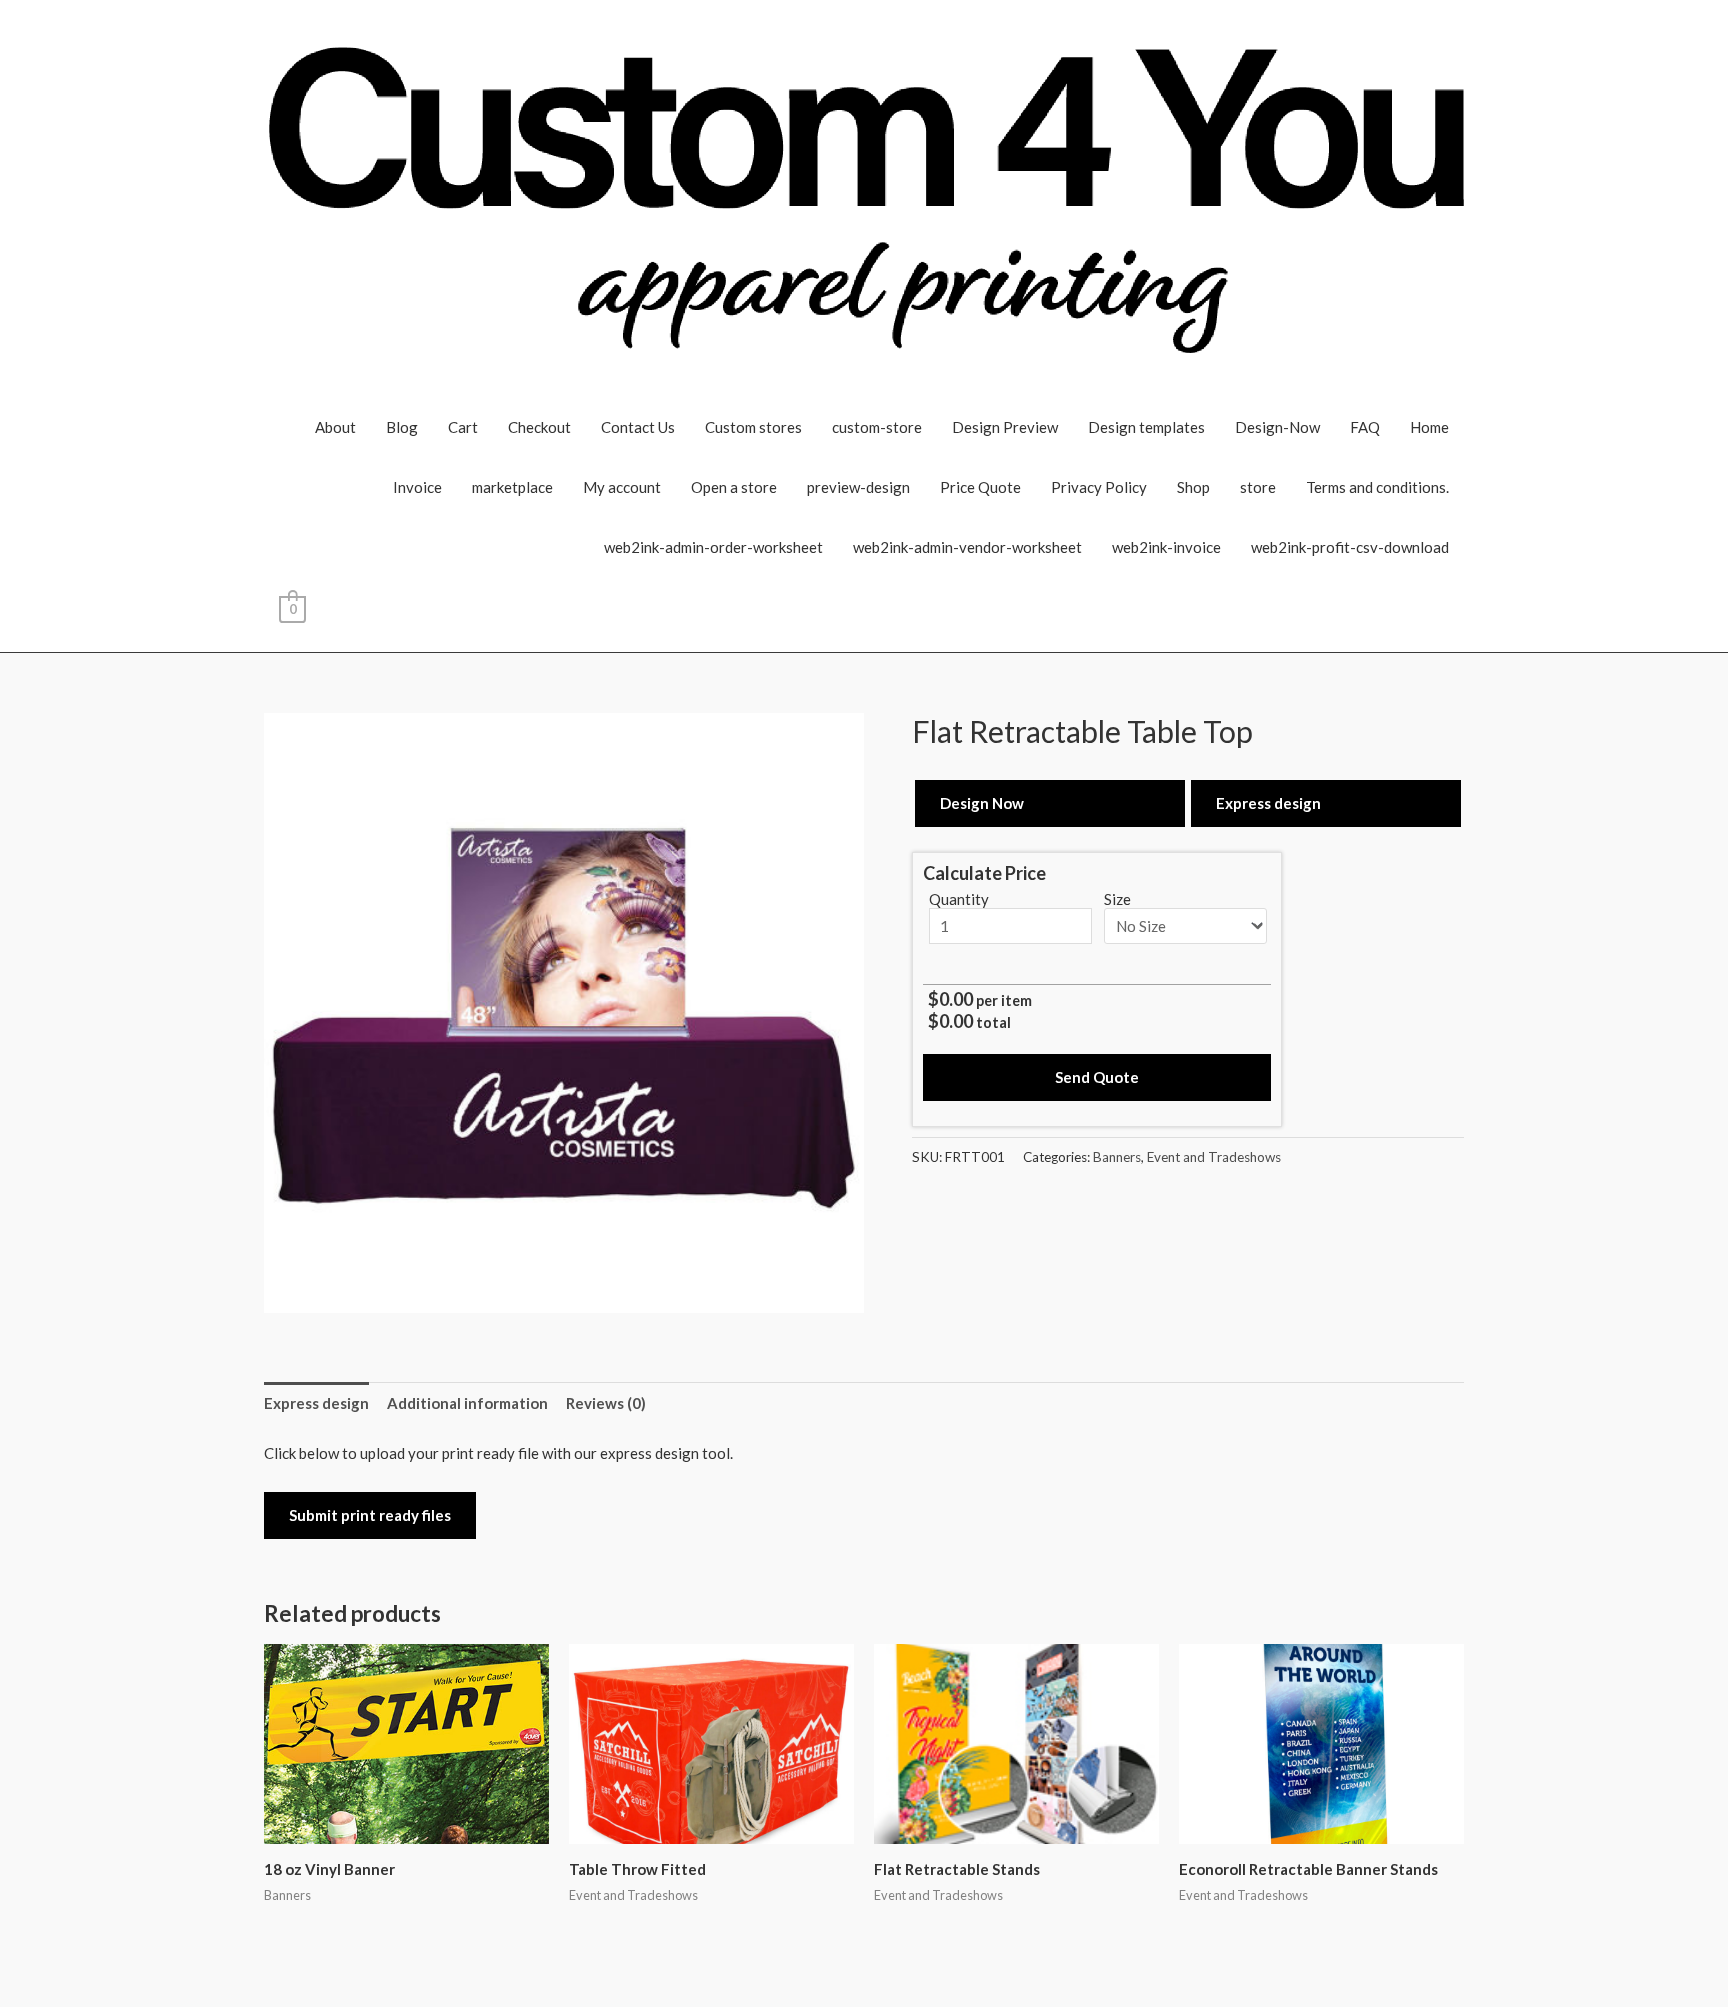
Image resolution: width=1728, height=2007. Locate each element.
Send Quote (1097, 1077)
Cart (463, 427)
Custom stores (753, 427)
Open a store (734, 487)
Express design (1268, 803)
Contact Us (638, 427)
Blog (402, 427)
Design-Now (1277, 427)
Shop (1193, 487)
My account (622, 487)
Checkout (539, 427)
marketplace (512, 487)
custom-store (877, 427)
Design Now (982, 803)
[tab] (316, 1403)
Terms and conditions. (1377, 487)
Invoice (417, 487)
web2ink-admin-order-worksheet (713, 547)
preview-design (858, 487)
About (335, 427)
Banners (1117, 1157)
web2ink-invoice (1166, 547)
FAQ (1365, 427)
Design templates (1146, 427)
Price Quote (980, 487)
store (1258, 487)
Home (1429, 427)
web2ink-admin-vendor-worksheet (967, 547)
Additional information (467, 1403)
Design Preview (1005, 427)
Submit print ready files (370, 1515)
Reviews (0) (606, 1403)
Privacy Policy (1099, 487)
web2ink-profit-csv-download (1350, 547)
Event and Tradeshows (1214, 1157)
